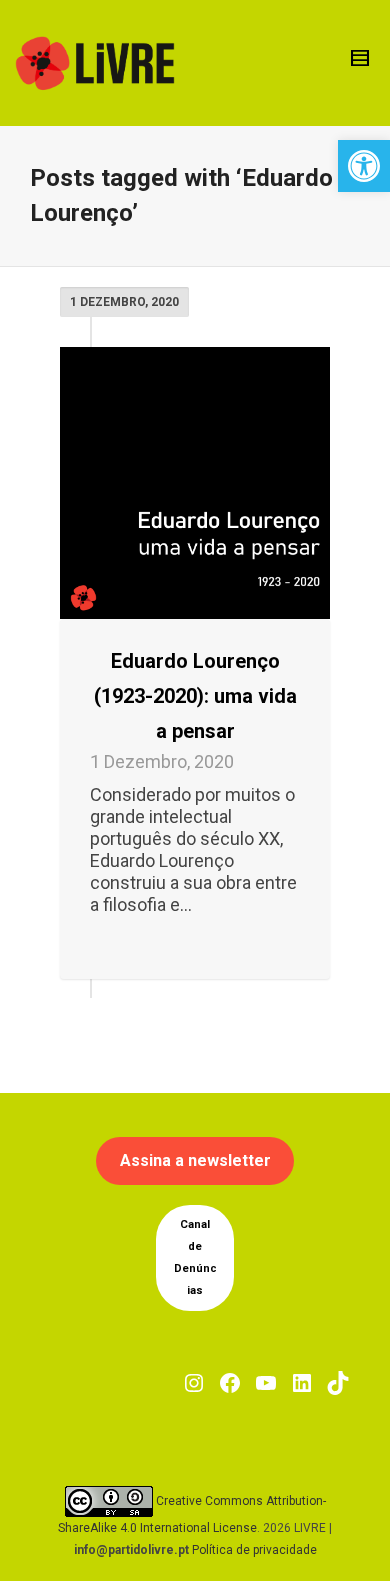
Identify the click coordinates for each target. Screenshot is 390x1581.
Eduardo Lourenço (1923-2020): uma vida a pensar (195, 696)
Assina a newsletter (195, 1160)
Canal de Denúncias (195, 1257)
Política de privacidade (254, 1550)
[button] (364, 166)
